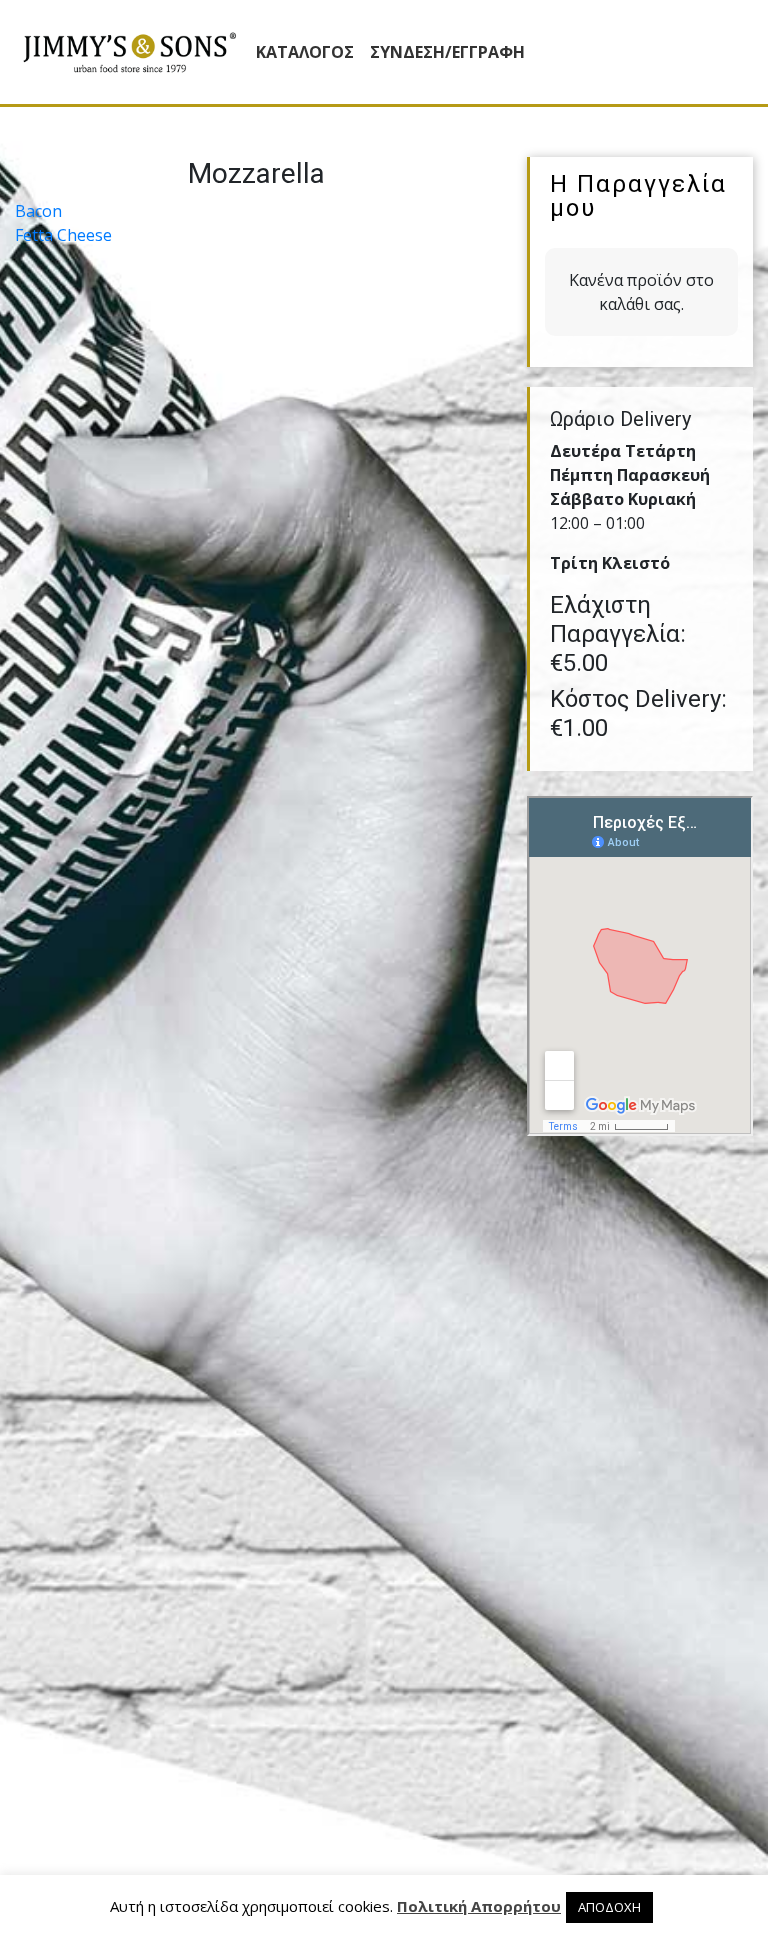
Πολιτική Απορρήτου (479, 1906)
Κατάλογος (305, 52)
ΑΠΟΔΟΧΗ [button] (609, 1907)
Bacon (38, 211)
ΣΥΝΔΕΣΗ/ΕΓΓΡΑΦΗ (447, 52)
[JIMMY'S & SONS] (129, 52)
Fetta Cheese (63, 235)
